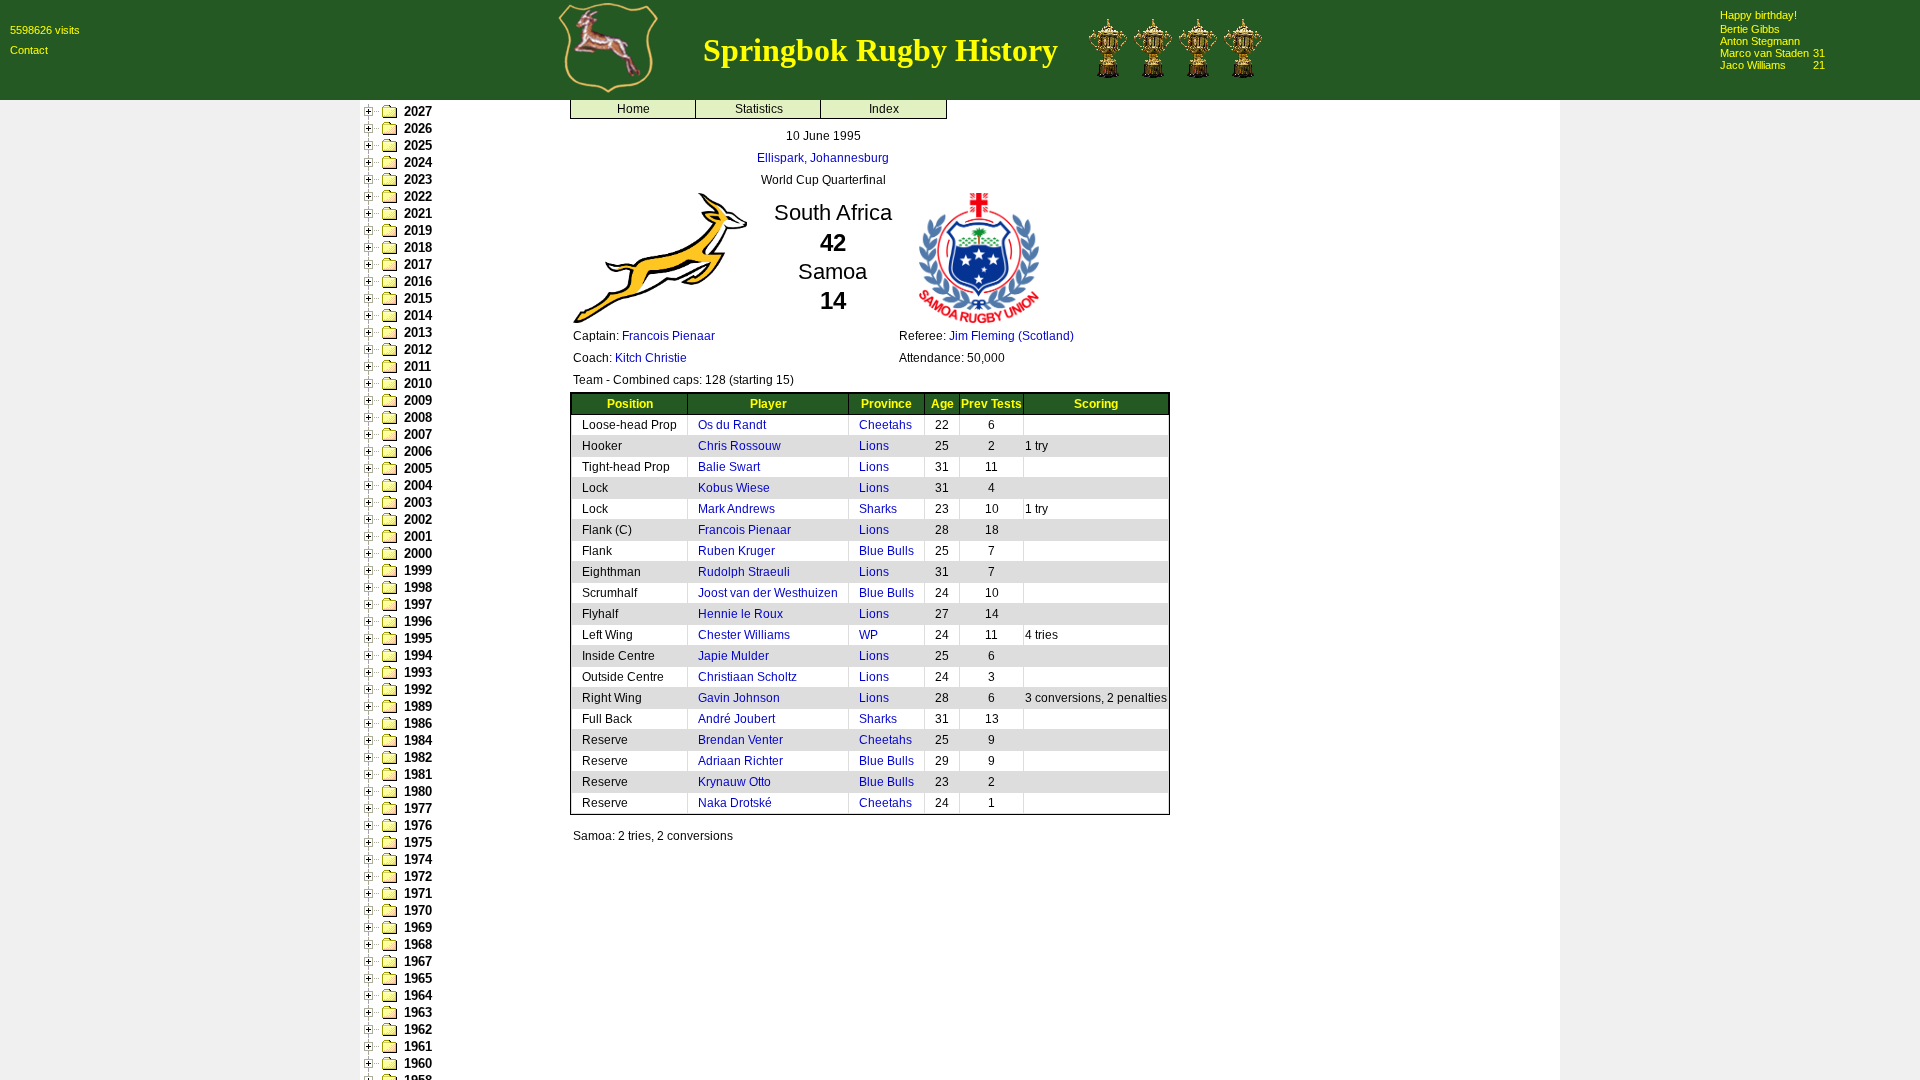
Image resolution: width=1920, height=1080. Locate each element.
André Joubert (736, 719)
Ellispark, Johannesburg (823, 158)
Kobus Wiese (734, 488)
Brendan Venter (740, 740)
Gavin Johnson (739, 698)
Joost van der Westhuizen (768, 593)
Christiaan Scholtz (747, 677)
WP (868, 635)
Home (633, 109)
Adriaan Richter (740, 761)
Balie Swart (729, 467)
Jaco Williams (1753, 65)
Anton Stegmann (1760, 41)
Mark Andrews (736, 509)
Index (884, 109)
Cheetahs (885, 425)
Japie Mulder (733, 656)
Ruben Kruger (736, 551)
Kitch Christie (651, 358)
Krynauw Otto (734, 782)
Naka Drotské (735, 803)
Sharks (878, 509)
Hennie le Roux (740, 614)
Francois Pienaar (668, 336)
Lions (874, 446)
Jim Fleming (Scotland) (1011, 336)
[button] (371, 112)
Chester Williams (744, 635)
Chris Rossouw (739, 446)
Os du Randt (732, 425)
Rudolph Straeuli (744, 572)
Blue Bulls (886, 551)
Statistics (759, 109)
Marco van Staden (1764, 53)
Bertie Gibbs (1750, 29)
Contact (29, 50)
